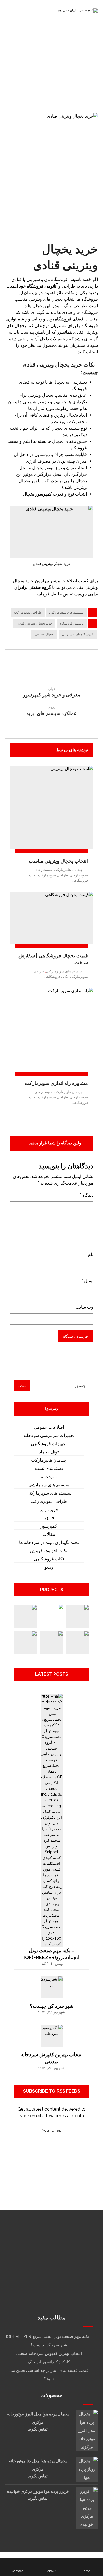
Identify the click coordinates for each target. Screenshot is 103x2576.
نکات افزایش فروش (49, 1551)
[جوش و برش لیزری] (51, 1642)
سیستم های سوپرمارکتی (66, 612)
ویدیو (49, 1567)
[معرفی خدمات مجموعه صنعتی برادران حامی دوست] (76, 12)
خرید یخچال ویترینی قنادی (34, 623)
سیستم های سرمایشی (49, 1485)
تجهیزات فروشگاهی (49, 1444)
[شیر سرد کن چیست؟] (52, 1987)
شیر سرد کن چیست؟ (52, 2006)
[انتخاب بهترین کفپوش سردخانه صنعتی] (52, 2036)
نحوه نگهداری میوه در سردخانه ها (49, 1542)
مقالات (49, 1534)
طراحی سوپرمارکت (28, 612)
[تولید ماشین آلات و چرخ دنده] (51, 1616)
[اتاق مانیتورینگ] (25, 1642)
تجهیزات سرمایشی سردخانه (49, 1435)
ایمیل (87, 1281)
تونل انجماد (49, 1452)
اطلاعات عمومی (49, 1427)
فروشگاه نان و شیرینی (78, 634)
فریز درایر (49, 1510)
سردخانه (49, 1477)
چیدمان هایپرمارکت (68, 870)
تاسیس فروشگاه (72, 623)
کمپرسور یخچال (37, 494)
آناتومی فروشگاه (42, 286)
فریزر (49, 1518)
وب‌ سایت (84, 1307)
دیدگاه (87, 1195)
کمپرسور (49, 1526)
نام (90, 1254)
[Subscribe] (21, 2130)
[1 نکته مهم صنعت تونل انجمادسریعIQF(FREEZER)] (52, 1705)
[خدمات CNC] (78, 1616)
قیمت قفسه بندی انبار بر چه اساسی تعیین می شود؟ (49, 2375)
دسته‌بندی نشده (49, 1468)
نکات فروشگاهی (56, 977)
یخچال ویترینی (44, 634)
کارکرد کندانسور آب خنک (49, 2362)
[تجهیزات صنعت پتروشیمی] (78, 1642)
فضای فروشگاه (69, 319)
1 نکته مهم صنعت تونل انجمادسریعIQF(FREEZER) (49, 2336)
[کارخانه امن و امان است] (25, 1616)
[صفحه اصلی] (94, 80)
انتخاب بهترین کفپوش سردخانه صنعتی (49, 2353)
